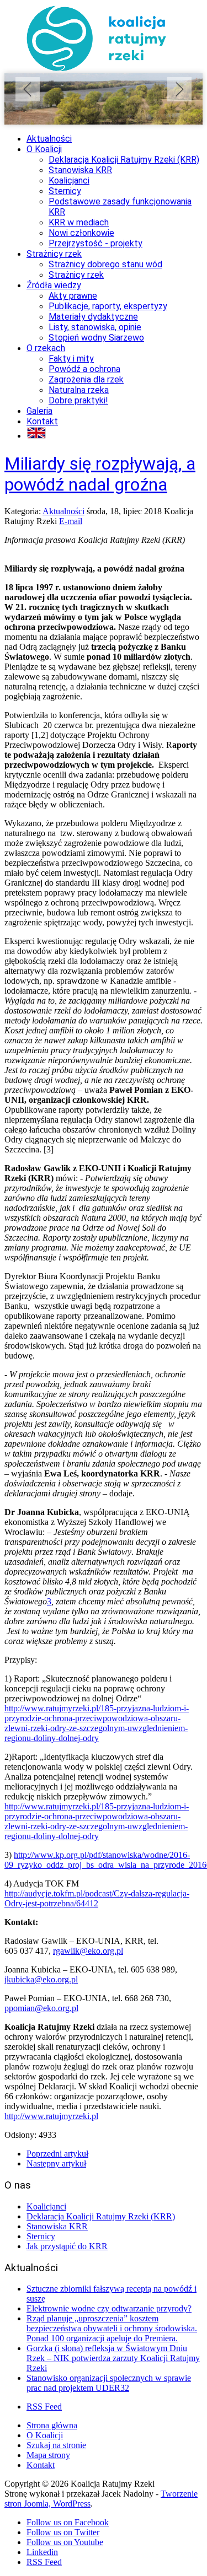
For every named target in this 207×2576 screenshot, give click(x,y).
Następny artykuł (56, 2163)
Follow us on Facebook (68, 2522)
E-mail (71, 521)
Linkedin (42, 2552)
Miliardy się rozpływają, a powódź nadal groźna (100, 474)
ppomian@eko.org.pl (41, 2008)
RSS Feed (44, 2407)
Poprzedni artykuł (57, 2154)
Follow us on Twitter (63, 2532)
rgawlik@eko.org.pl (88, 1951)
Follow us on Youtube (65, 2542)
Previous (28, 89)
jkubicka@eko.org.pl (41, 1979)
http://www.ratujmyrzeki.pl (51, 2116)
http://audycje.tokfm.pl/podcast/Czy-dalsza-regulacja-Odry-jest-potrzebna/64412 (97, 1898)
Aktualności (63, 511)
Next (179, 89)
